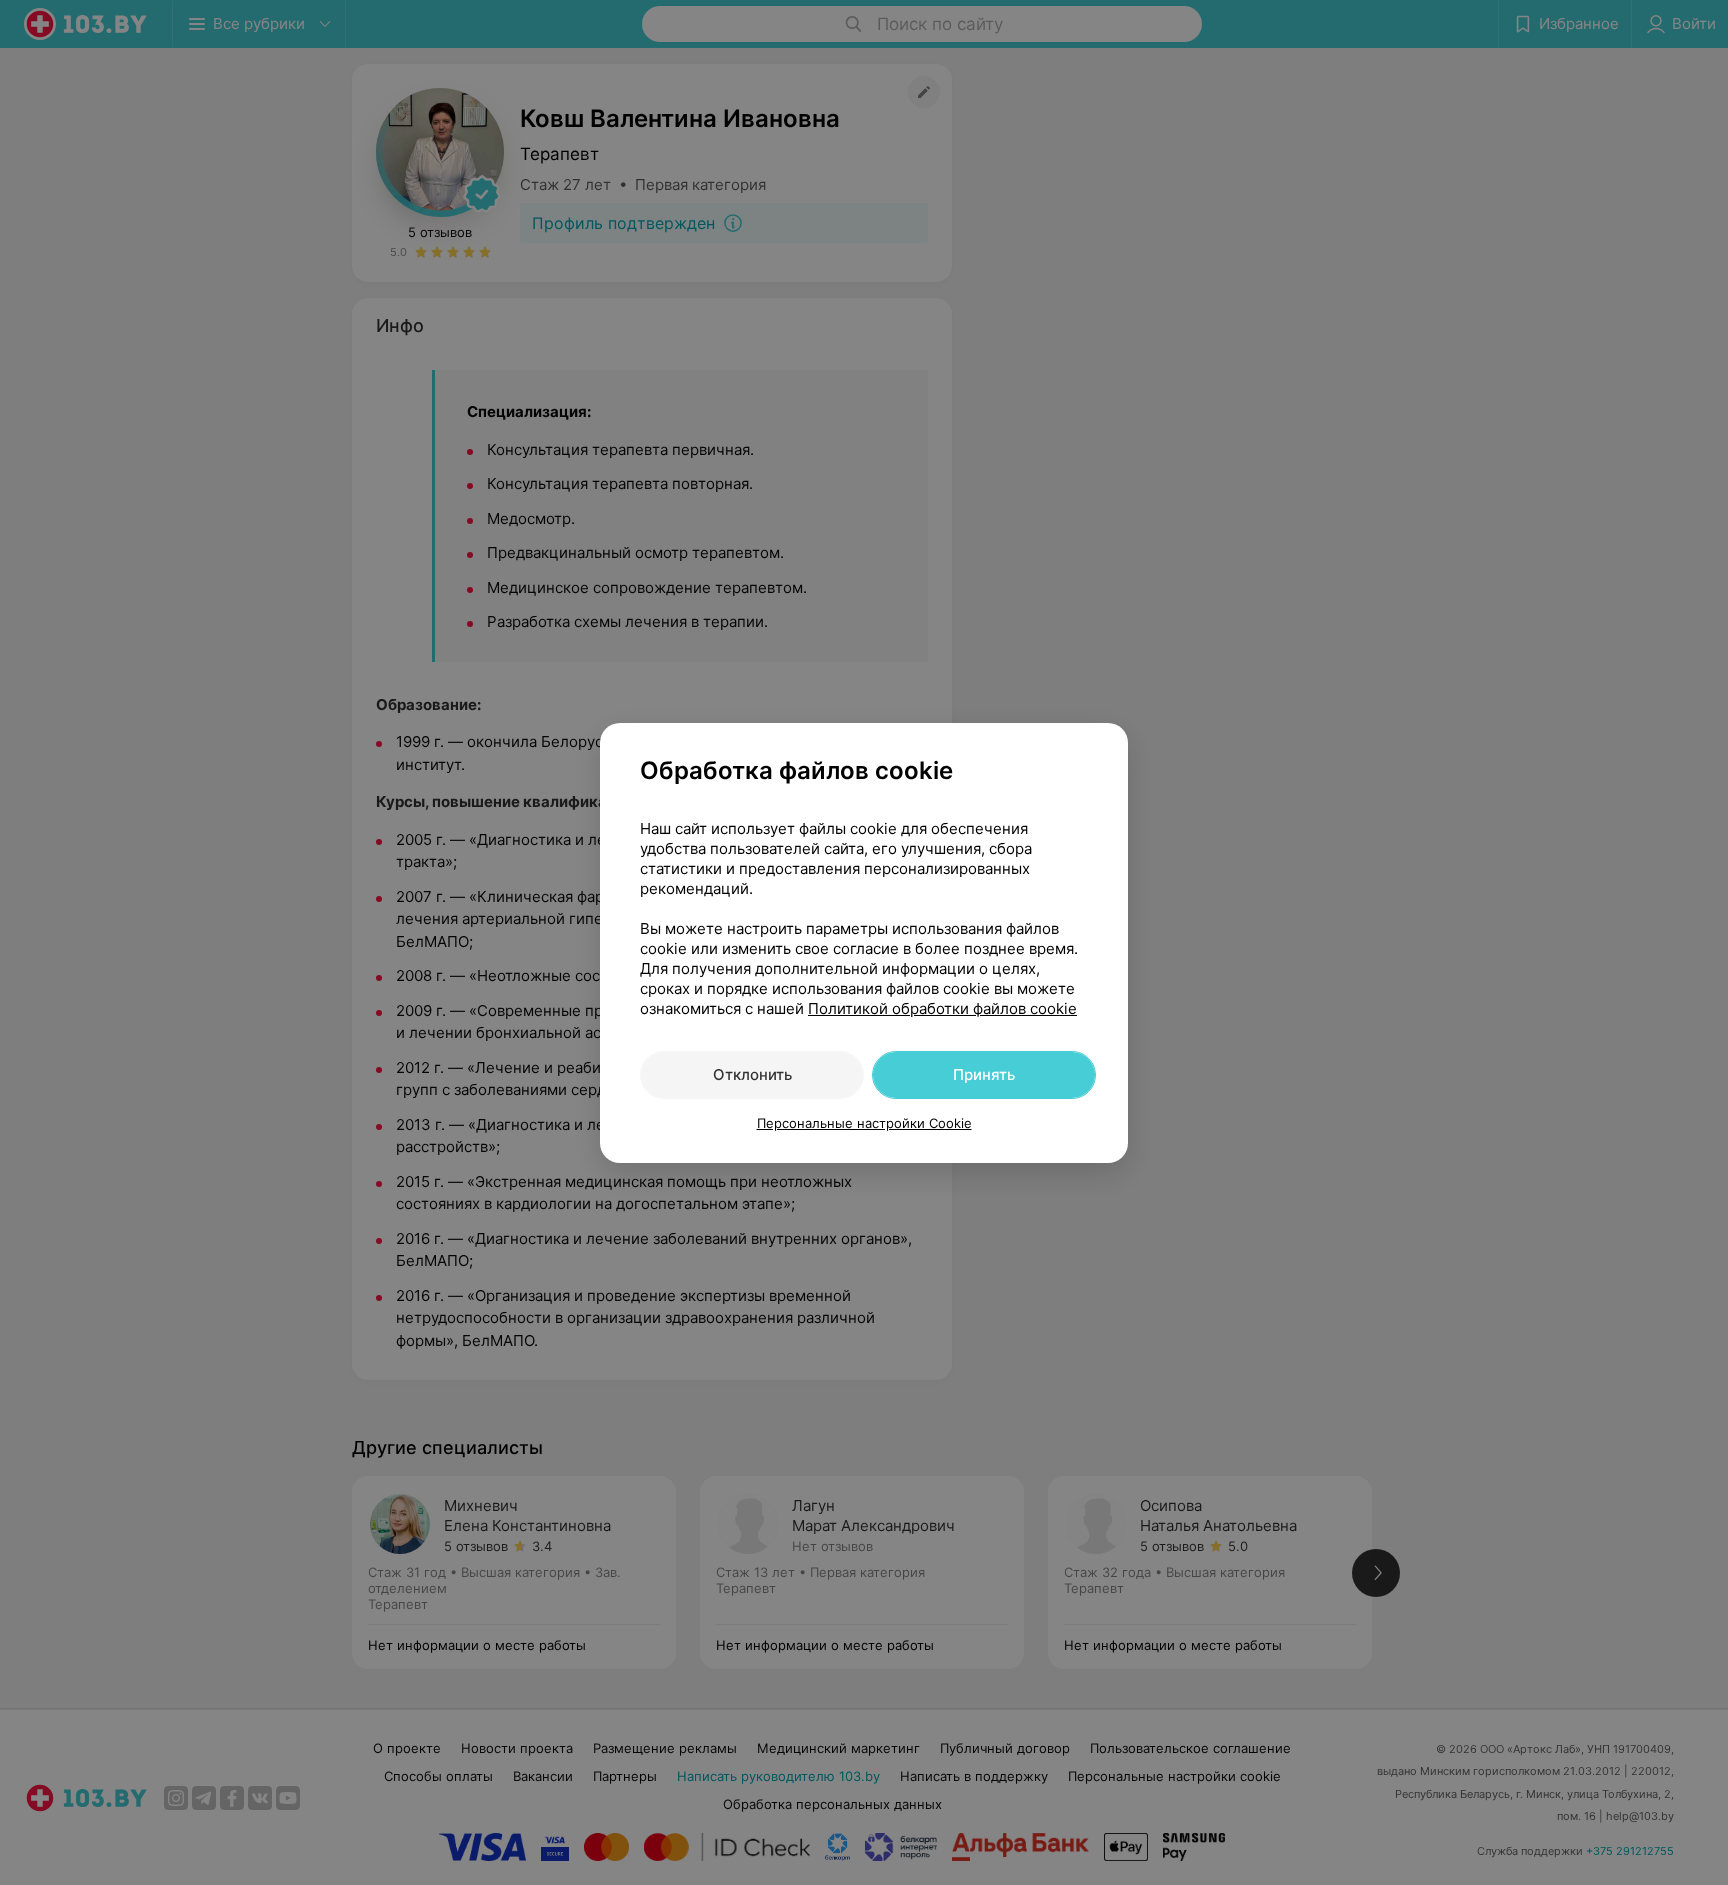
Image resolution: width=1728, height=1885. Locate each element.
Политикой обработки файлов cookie (942, 1008)
